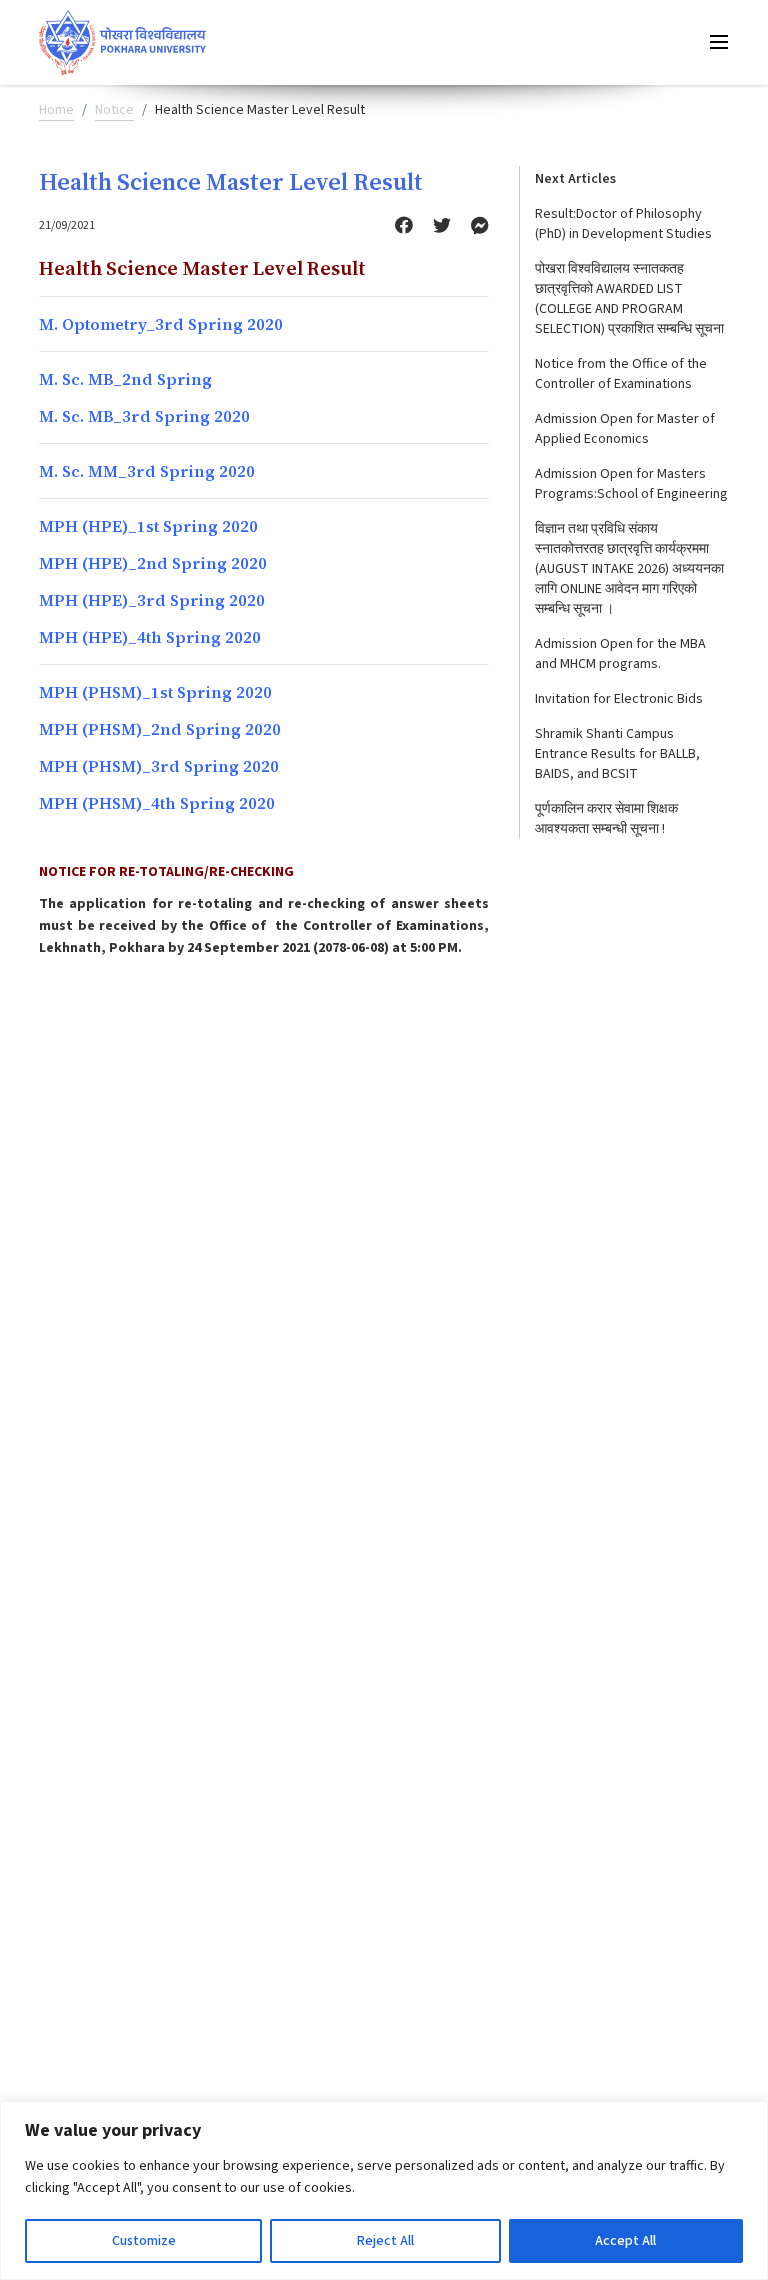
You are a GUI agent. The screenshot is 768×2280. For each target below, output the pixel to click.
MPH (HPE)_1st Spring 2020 (148, 526)
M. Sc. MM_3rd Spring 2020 (147, 471)
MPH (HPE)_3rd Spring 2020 (152, 600)
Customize (144, 2241)
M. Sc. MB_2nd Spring (125, 379)
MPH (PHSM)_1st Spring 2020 (155, 692)
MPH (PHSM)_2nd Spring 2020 (160, 729)
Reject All (385, 2241)
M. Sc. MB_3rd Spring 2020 (144, 416)
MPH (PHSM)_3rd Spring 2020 (159, 766)
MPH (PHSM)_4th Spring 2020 (157, 803)
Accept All (625, 2241)
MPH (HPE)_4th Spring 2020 (150, 637)
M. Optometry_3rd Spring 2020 (161, 324)
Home (56, 110)
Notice (114, 110)
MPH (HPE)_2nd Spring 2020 (153, 563)
